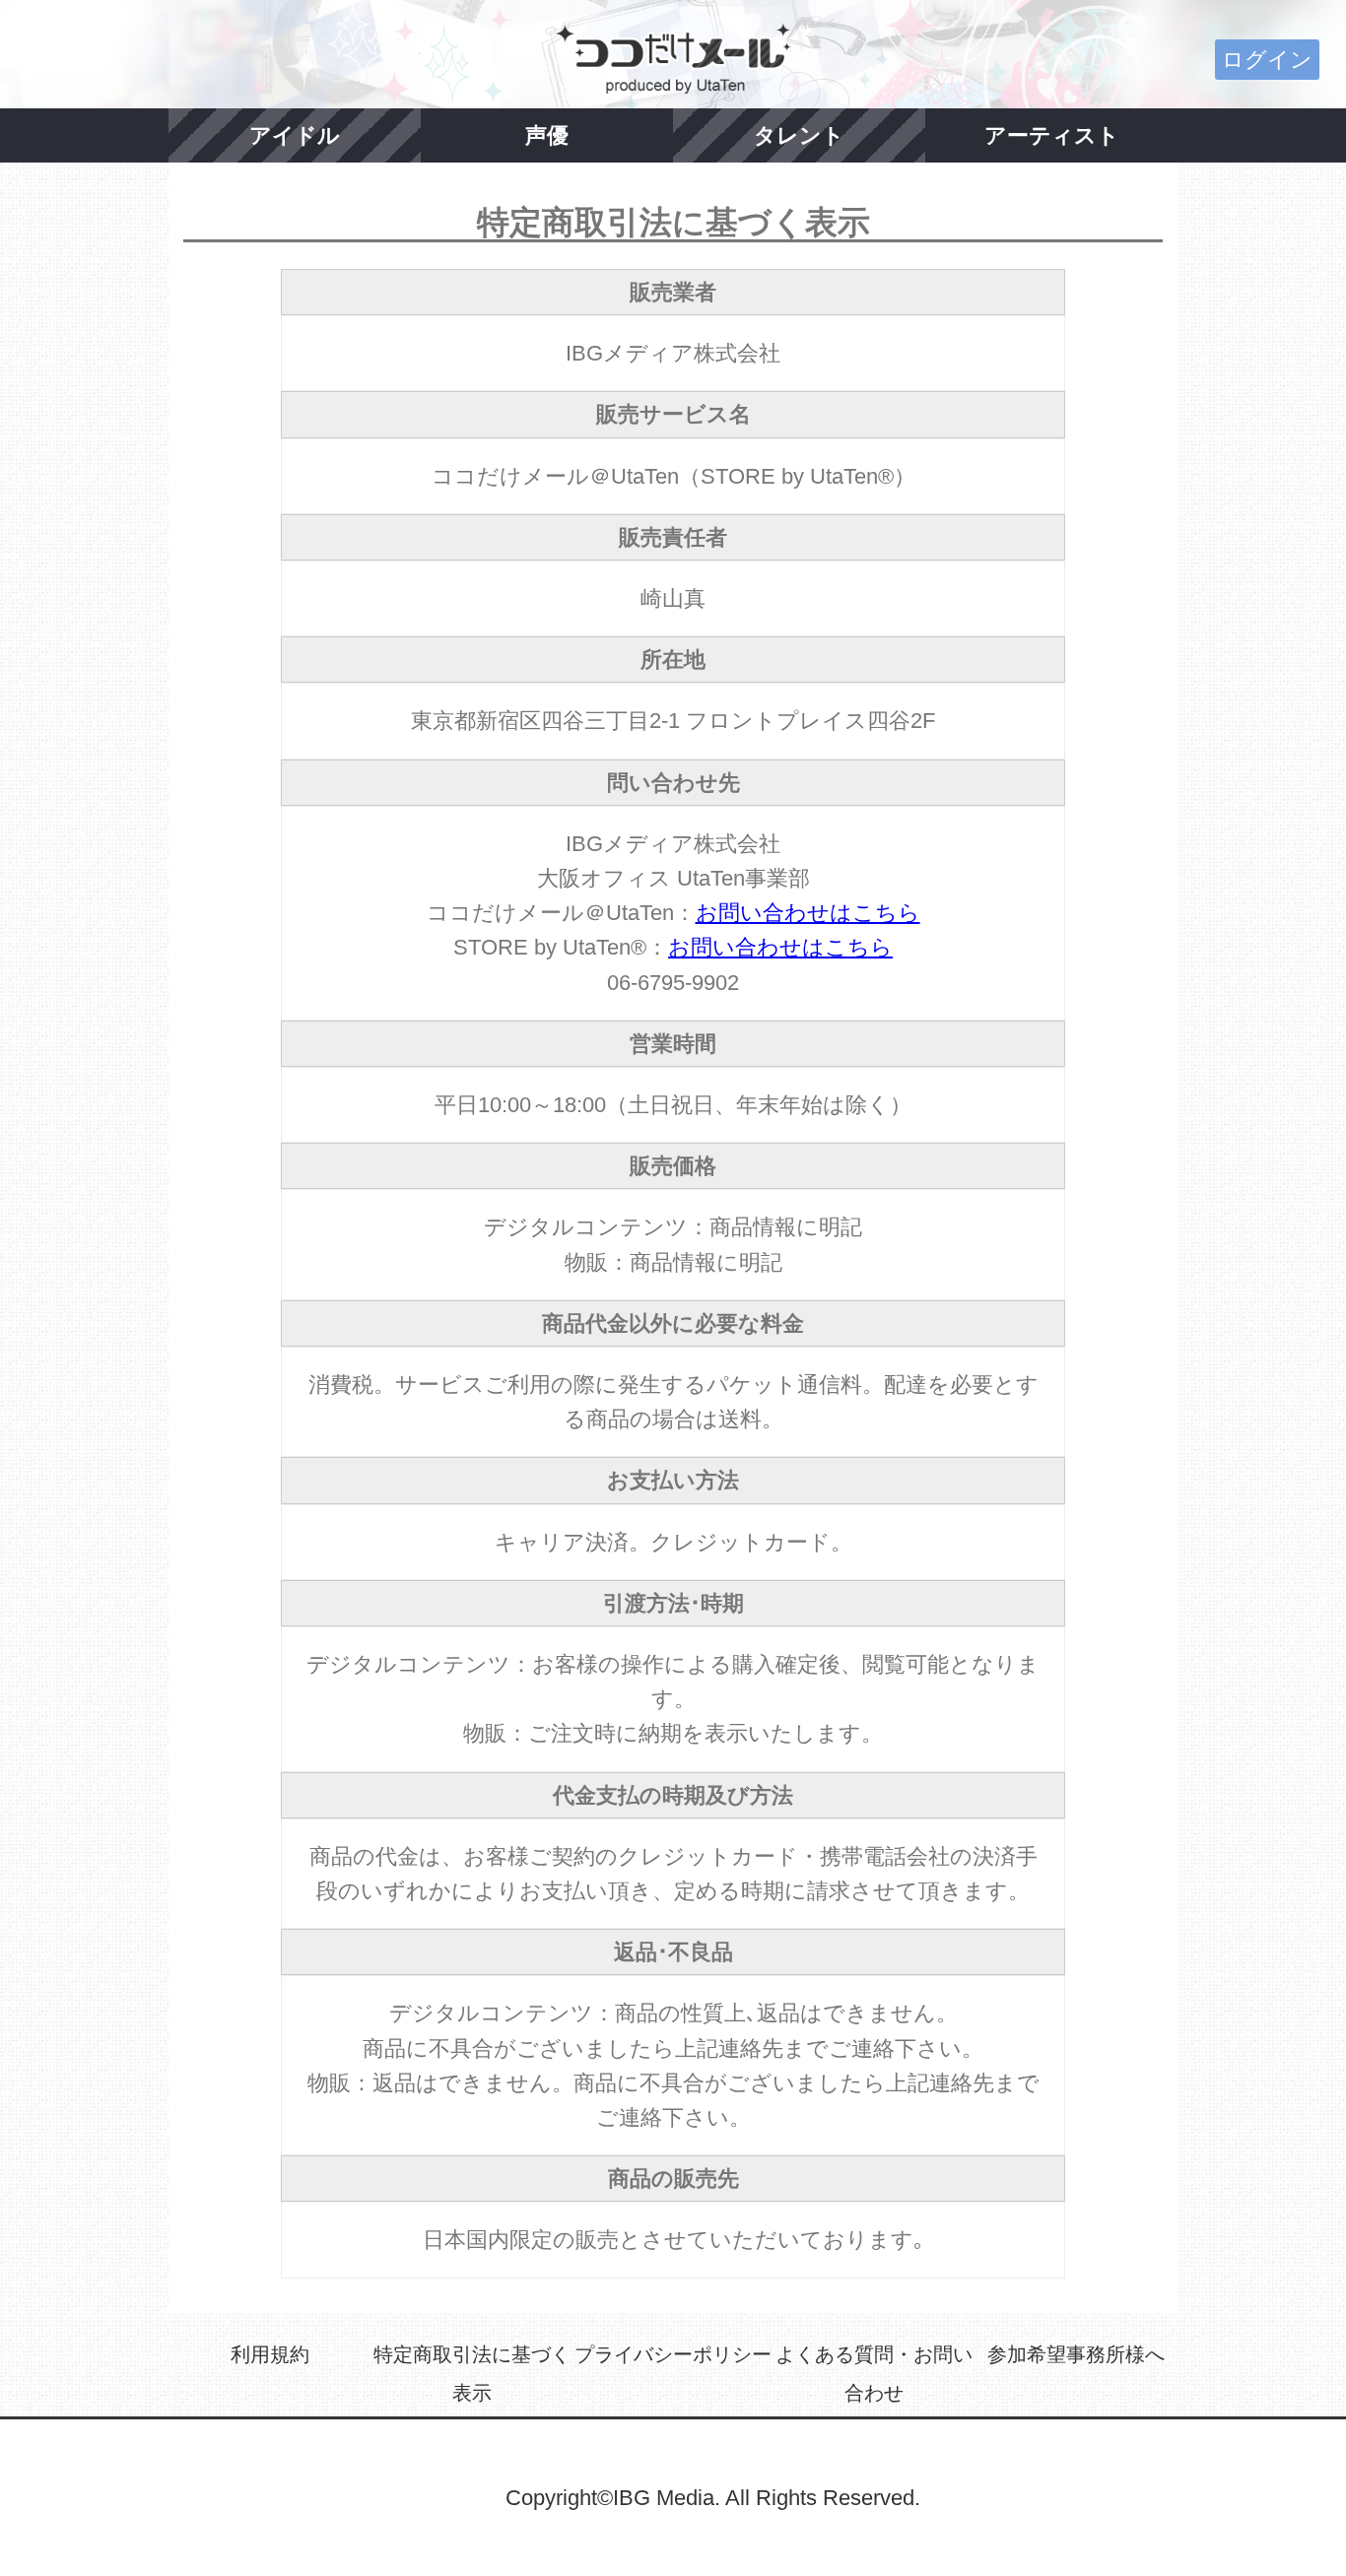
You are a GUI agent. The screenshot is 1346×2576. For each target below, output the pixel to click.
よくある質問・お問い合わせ (874, 2374)
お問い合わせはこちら (808, 913)
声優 (547, 135)
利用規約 (270, 2354)
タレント (799, 135)
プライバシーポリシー (673, 2354)
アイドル (295, 135)
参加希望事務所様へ (1076, 2354)
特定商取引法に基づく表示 (472, 2374)
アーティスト (1052, 135)
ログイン (1267, 60)
